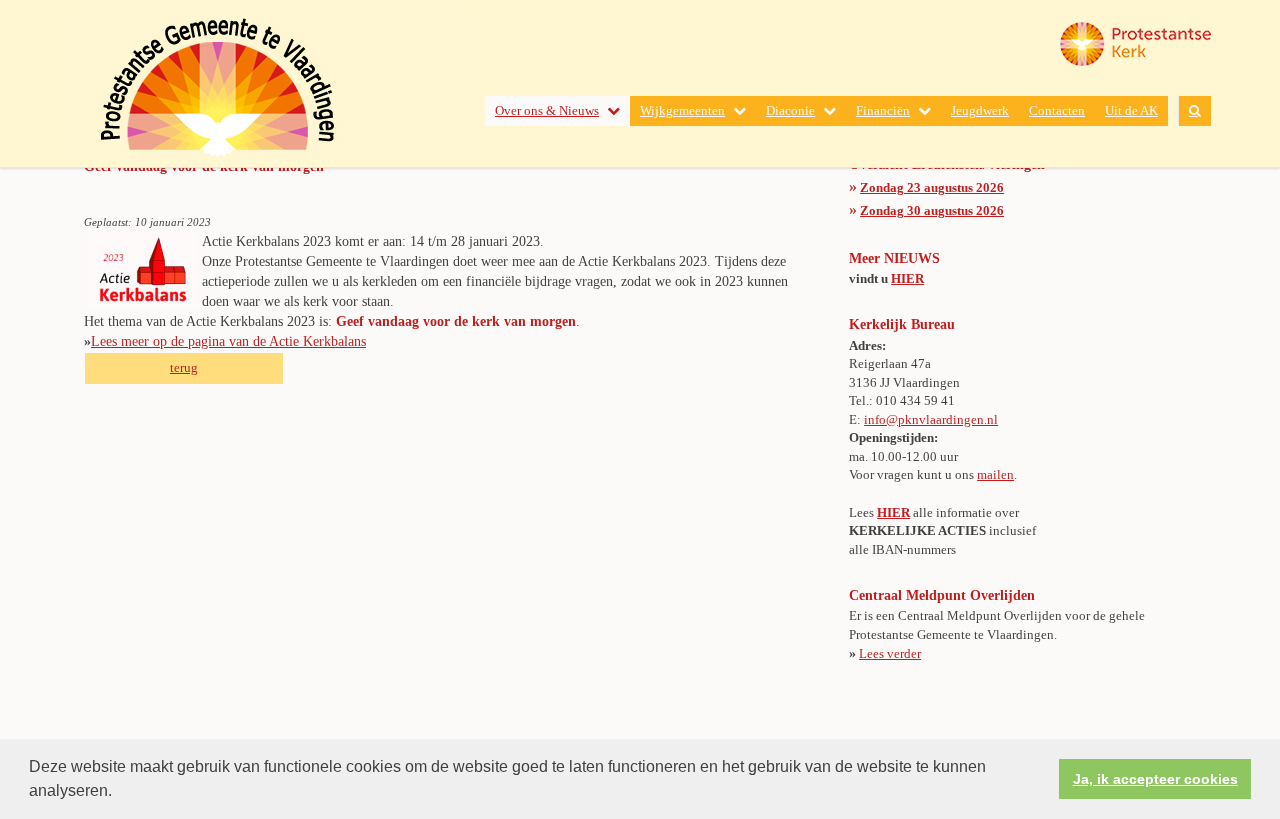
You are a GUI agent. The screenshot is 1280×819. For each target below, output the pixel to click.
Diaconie (790, 110)
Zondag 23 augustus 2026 (932, 187)
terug (184, 367)
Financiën (883, 110)
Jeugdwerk (980, 110)
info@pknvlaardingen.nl (931, 419)
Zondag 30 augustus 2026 (932, 210)
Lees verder (890, 653)
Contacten (1057, 110)
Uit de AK (1131, 110)
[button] (119, 793)
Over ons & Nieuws (547, 110)
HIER (907, 278)
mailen (995, 474)
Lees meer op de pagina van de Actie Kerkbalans (228, 341)
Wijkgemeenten (682, 110)
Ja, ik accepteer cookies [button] (1155, 779)
